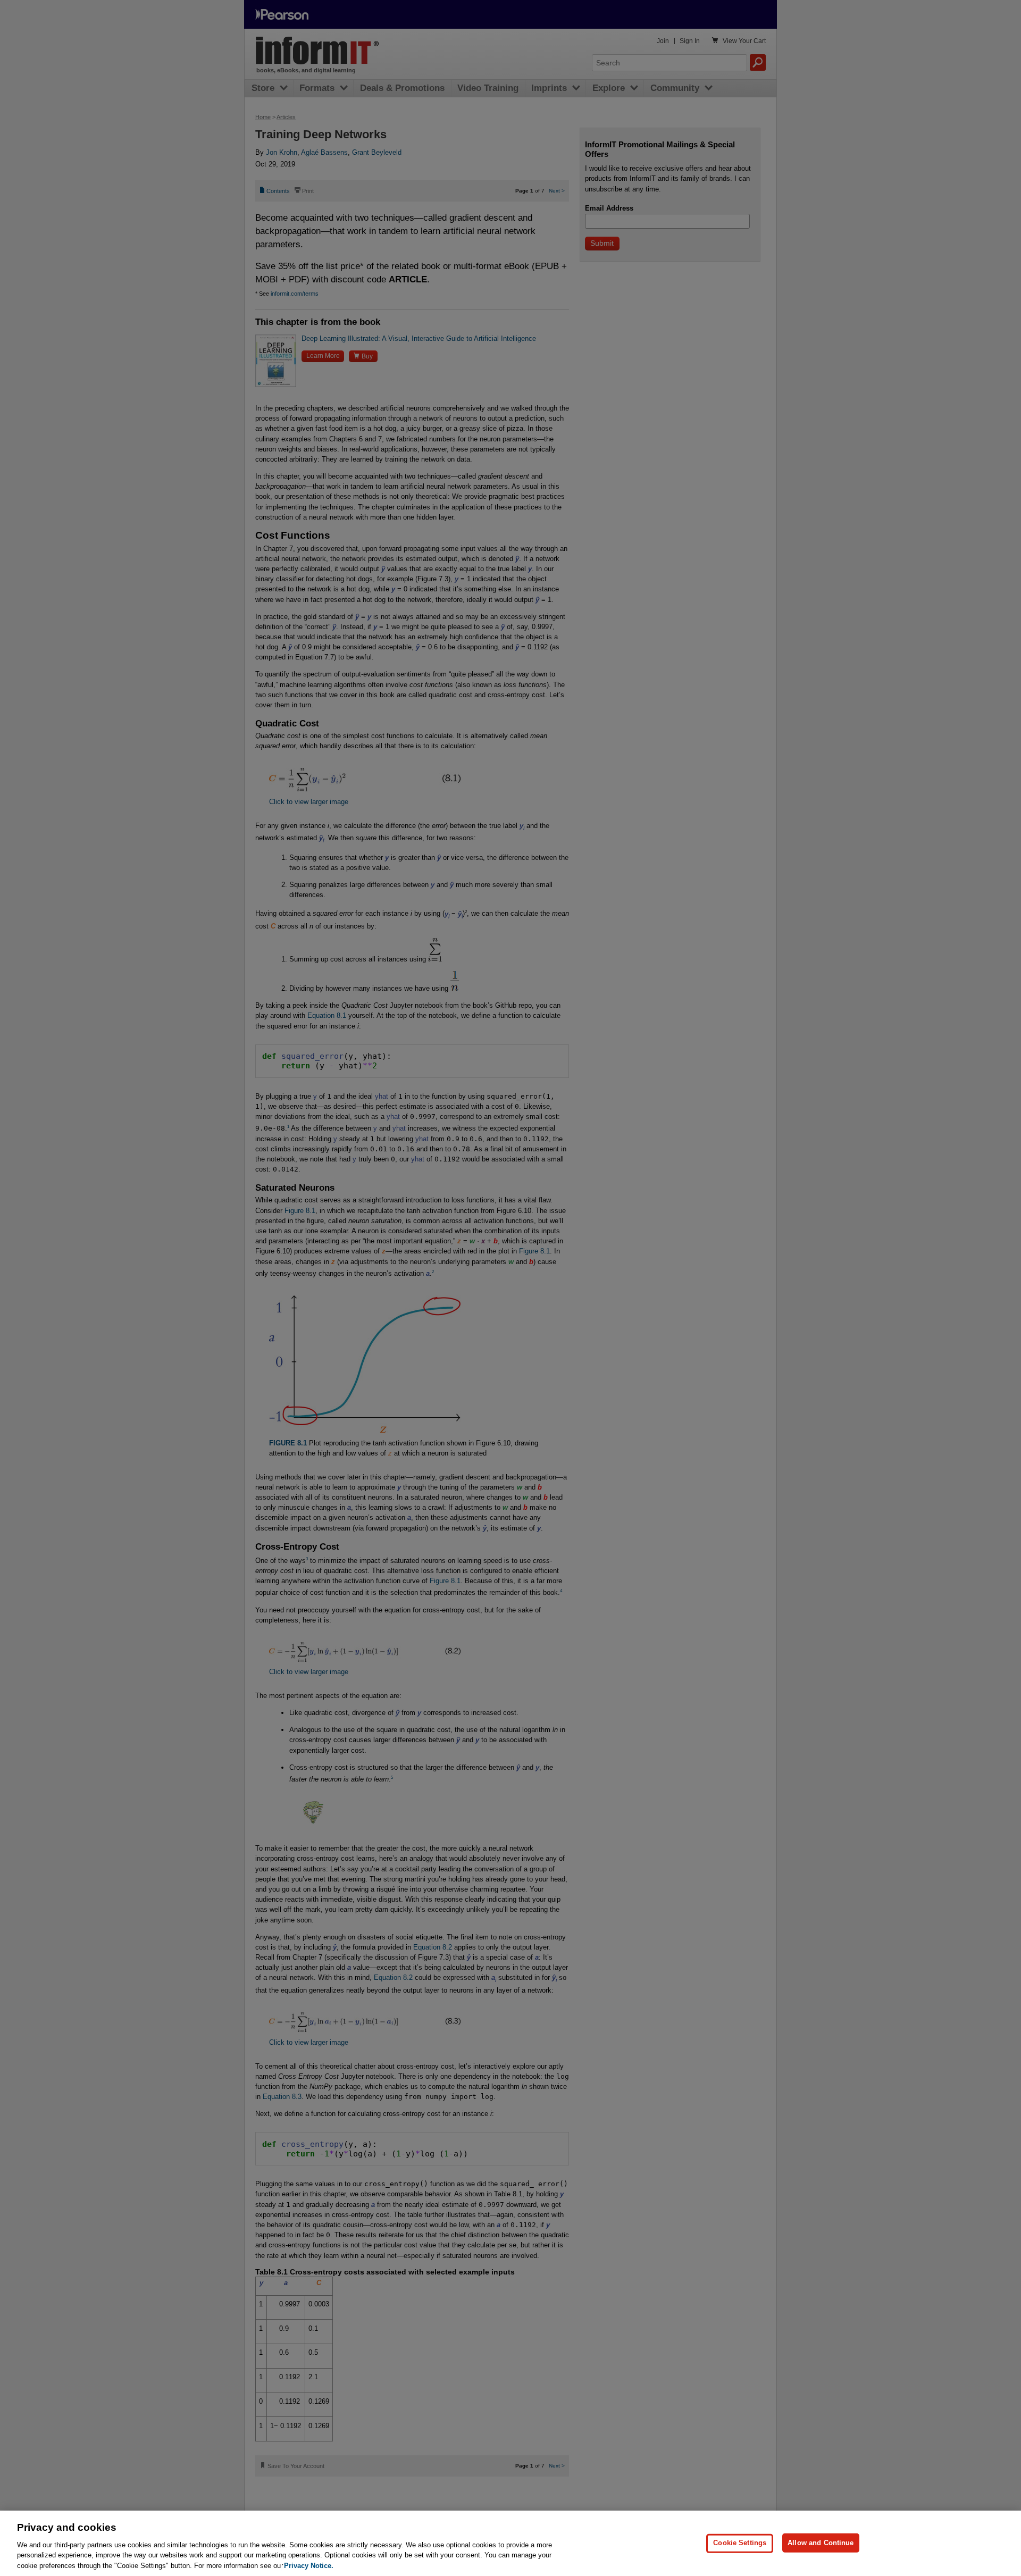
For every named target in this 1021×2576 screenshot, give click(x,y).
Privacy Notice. (309, 2565)
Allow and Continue (821, 2543)
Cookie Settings (740, 2543)
